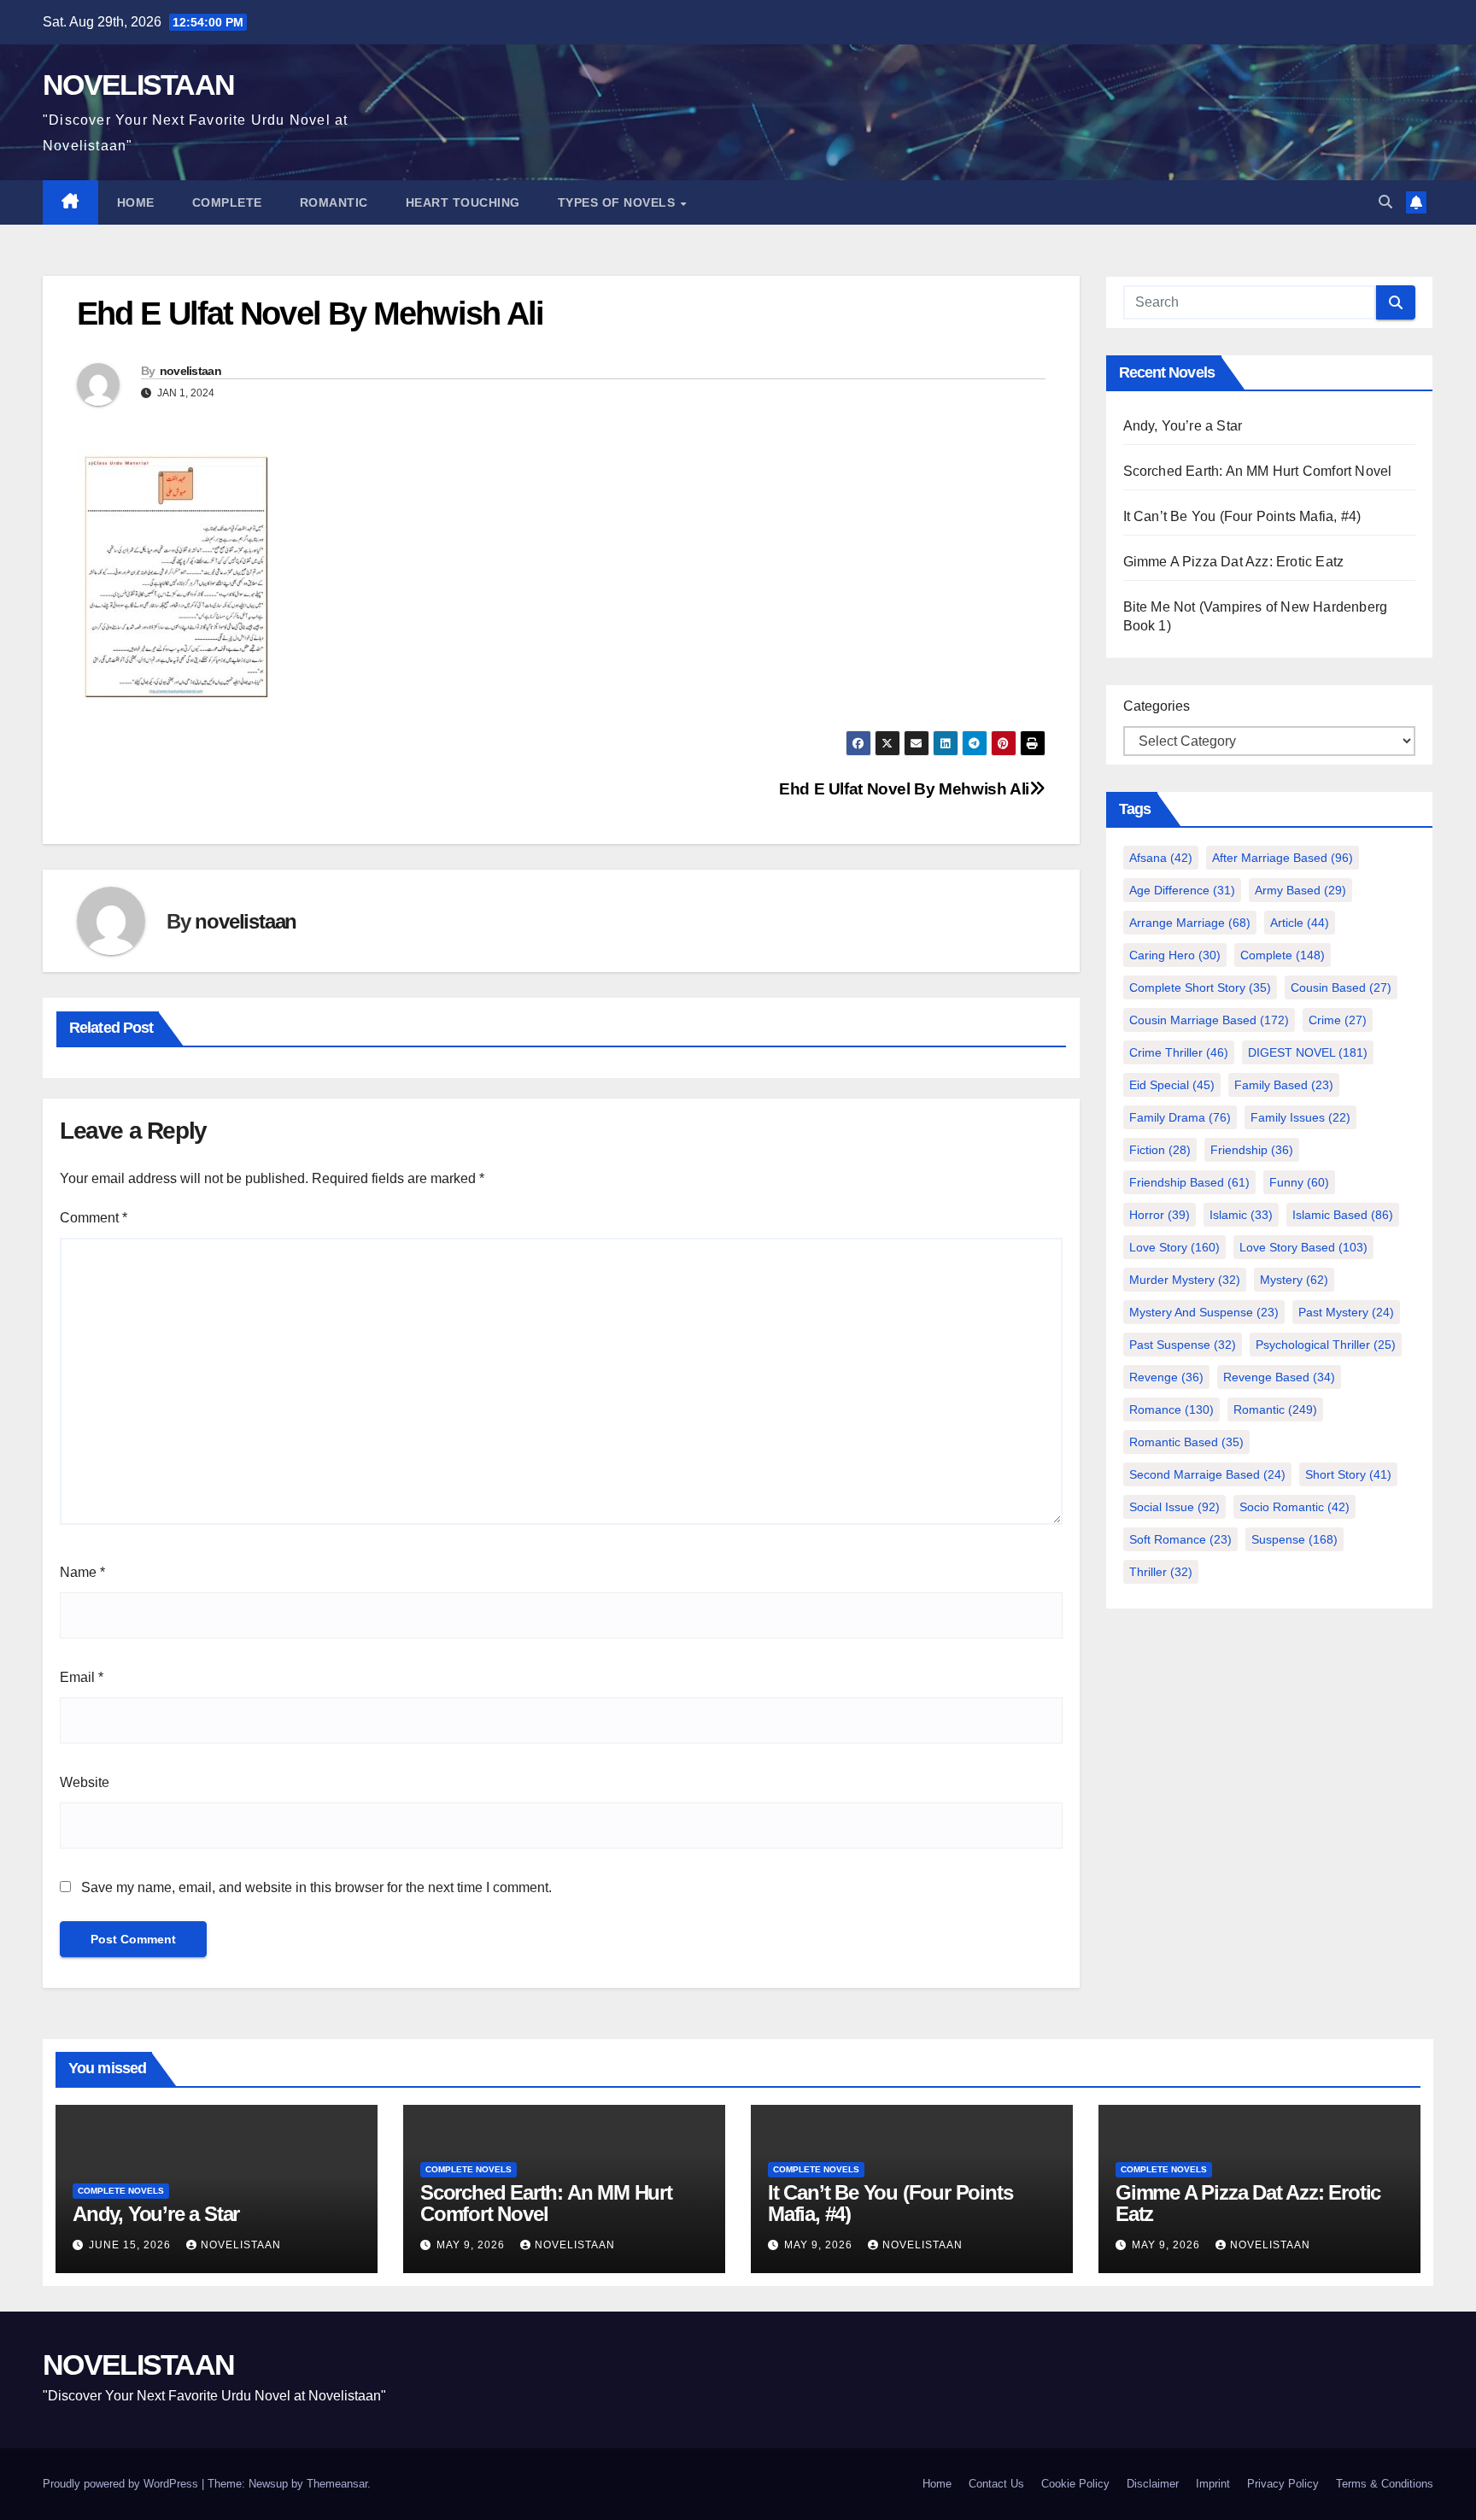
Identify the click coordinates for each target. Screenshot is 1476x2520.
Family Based (1284, 1085)
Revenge (1166, 1377)
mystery (1294, 1280)
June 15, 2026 (132, 2245)
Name (82, 1572)
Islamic (1241, 1215)
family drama (1180, 1117)
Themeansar (337, 2484)
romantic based (1186, 1442)
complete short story (1200, 987)
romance (1171, 1409)
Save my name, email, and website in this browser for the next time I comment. (316, 1887)
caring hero (1175, 955)
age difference (1182, 890)
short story (1348, 1474)
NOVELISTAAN (138, 85)
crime (1338, 1020)
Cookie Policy (1075, 2484)
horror (1160, 1215)
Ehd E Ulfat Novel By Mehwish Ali (904, 789)
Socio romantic (1294, 1507)
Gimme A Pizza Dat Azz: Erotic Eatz (1234, 562)
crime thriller (1179, 1052)
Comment (94, 1218)
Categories (1157, 706)
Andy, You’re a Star (1183, 426)
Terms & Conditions (1385, 2484)
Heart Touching (463, 202)
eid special (1172, 1085)
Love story (1174, 1247)
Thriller (1161, 1572)
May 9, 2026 (472, 2245)
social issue (1174, 1507)
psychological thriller (1326, 1345)
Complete (227, 202)
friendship (1252, 1150)
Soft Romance (1180, 1539)
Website (85, 1782)
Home (136, 202)
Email (82, 1677)
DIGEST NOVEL (1308, 1052)
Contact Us (996, 2484)
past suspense (1183, 1345)
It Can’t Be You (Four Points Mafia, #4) (1242, 516)
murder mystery (1185, 1280)
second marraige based (1207, 1474)
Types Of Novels (618, 202)
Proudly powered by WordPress (122, 2484)
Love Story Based (1303, 1247)
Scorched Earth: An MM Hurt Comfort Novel (1258, 471)
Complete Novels (121, 2191)
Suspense (1294, 1539)
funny (1299, 1182)
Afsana (1161, 858)
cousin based (1341, 987)
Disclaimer (1153, 2484)
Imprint (1213, 2484)
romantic (1275, 1409)
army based (1300, 890)
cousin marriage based (1209, 1020)
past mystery (1346, 1312)
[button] (1385, 202)
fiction (1160, 1150)
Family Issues (1300, 1117)
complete (1283, 955)
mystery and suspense (1204, 1312)
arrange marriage (1190, 923)
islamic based (1343, 1215)
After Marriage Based (1283, 858)
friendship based (1189, 1182)
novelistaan (190, 371)
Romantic (334, 202)
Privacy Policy (1283, 2484)
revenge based (1279, 1377)
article (1300, 923)
